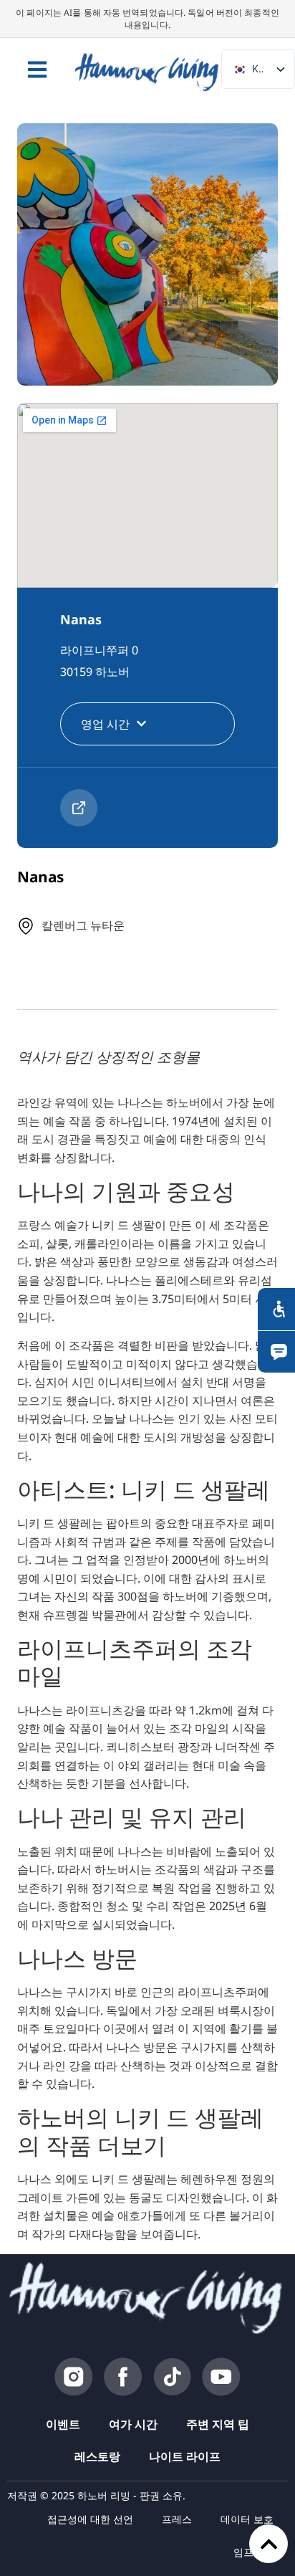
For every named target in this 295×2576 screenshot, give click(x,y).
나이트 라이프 (185, 2456)
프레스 (177, 2519)
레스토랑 (97, 2456)
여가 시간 (133, 2424)
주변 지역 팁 (218, 2424)
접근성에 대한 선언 (90, 2519)
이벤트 (63, 2424)
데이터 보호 (247, 2519)
